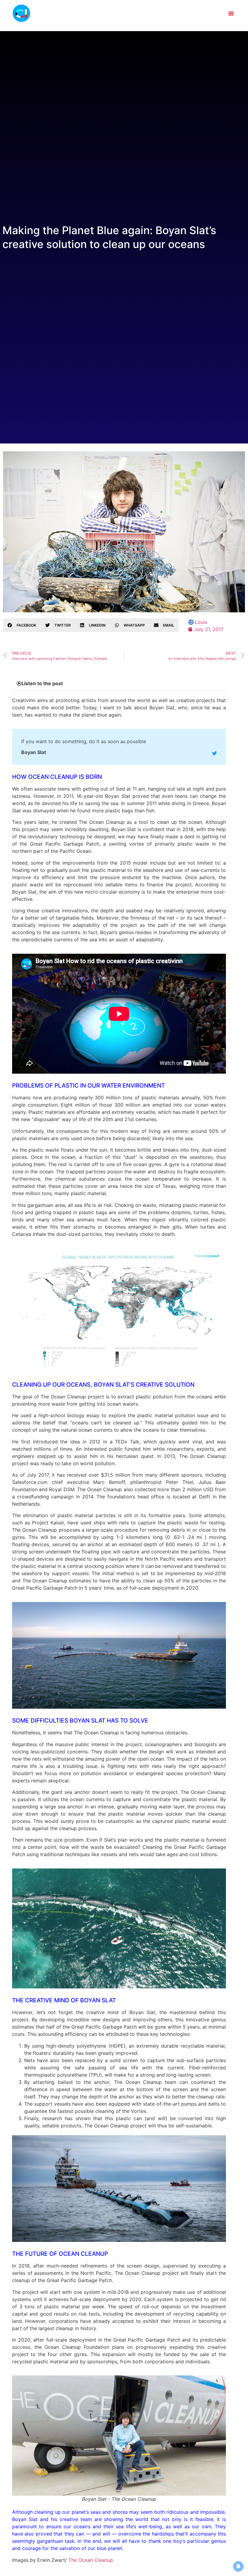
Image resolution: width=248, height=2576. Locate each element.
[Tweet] (214, 753)
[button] (231, 13)
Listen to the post (42, 683)
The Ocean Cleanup (91, 2560)
